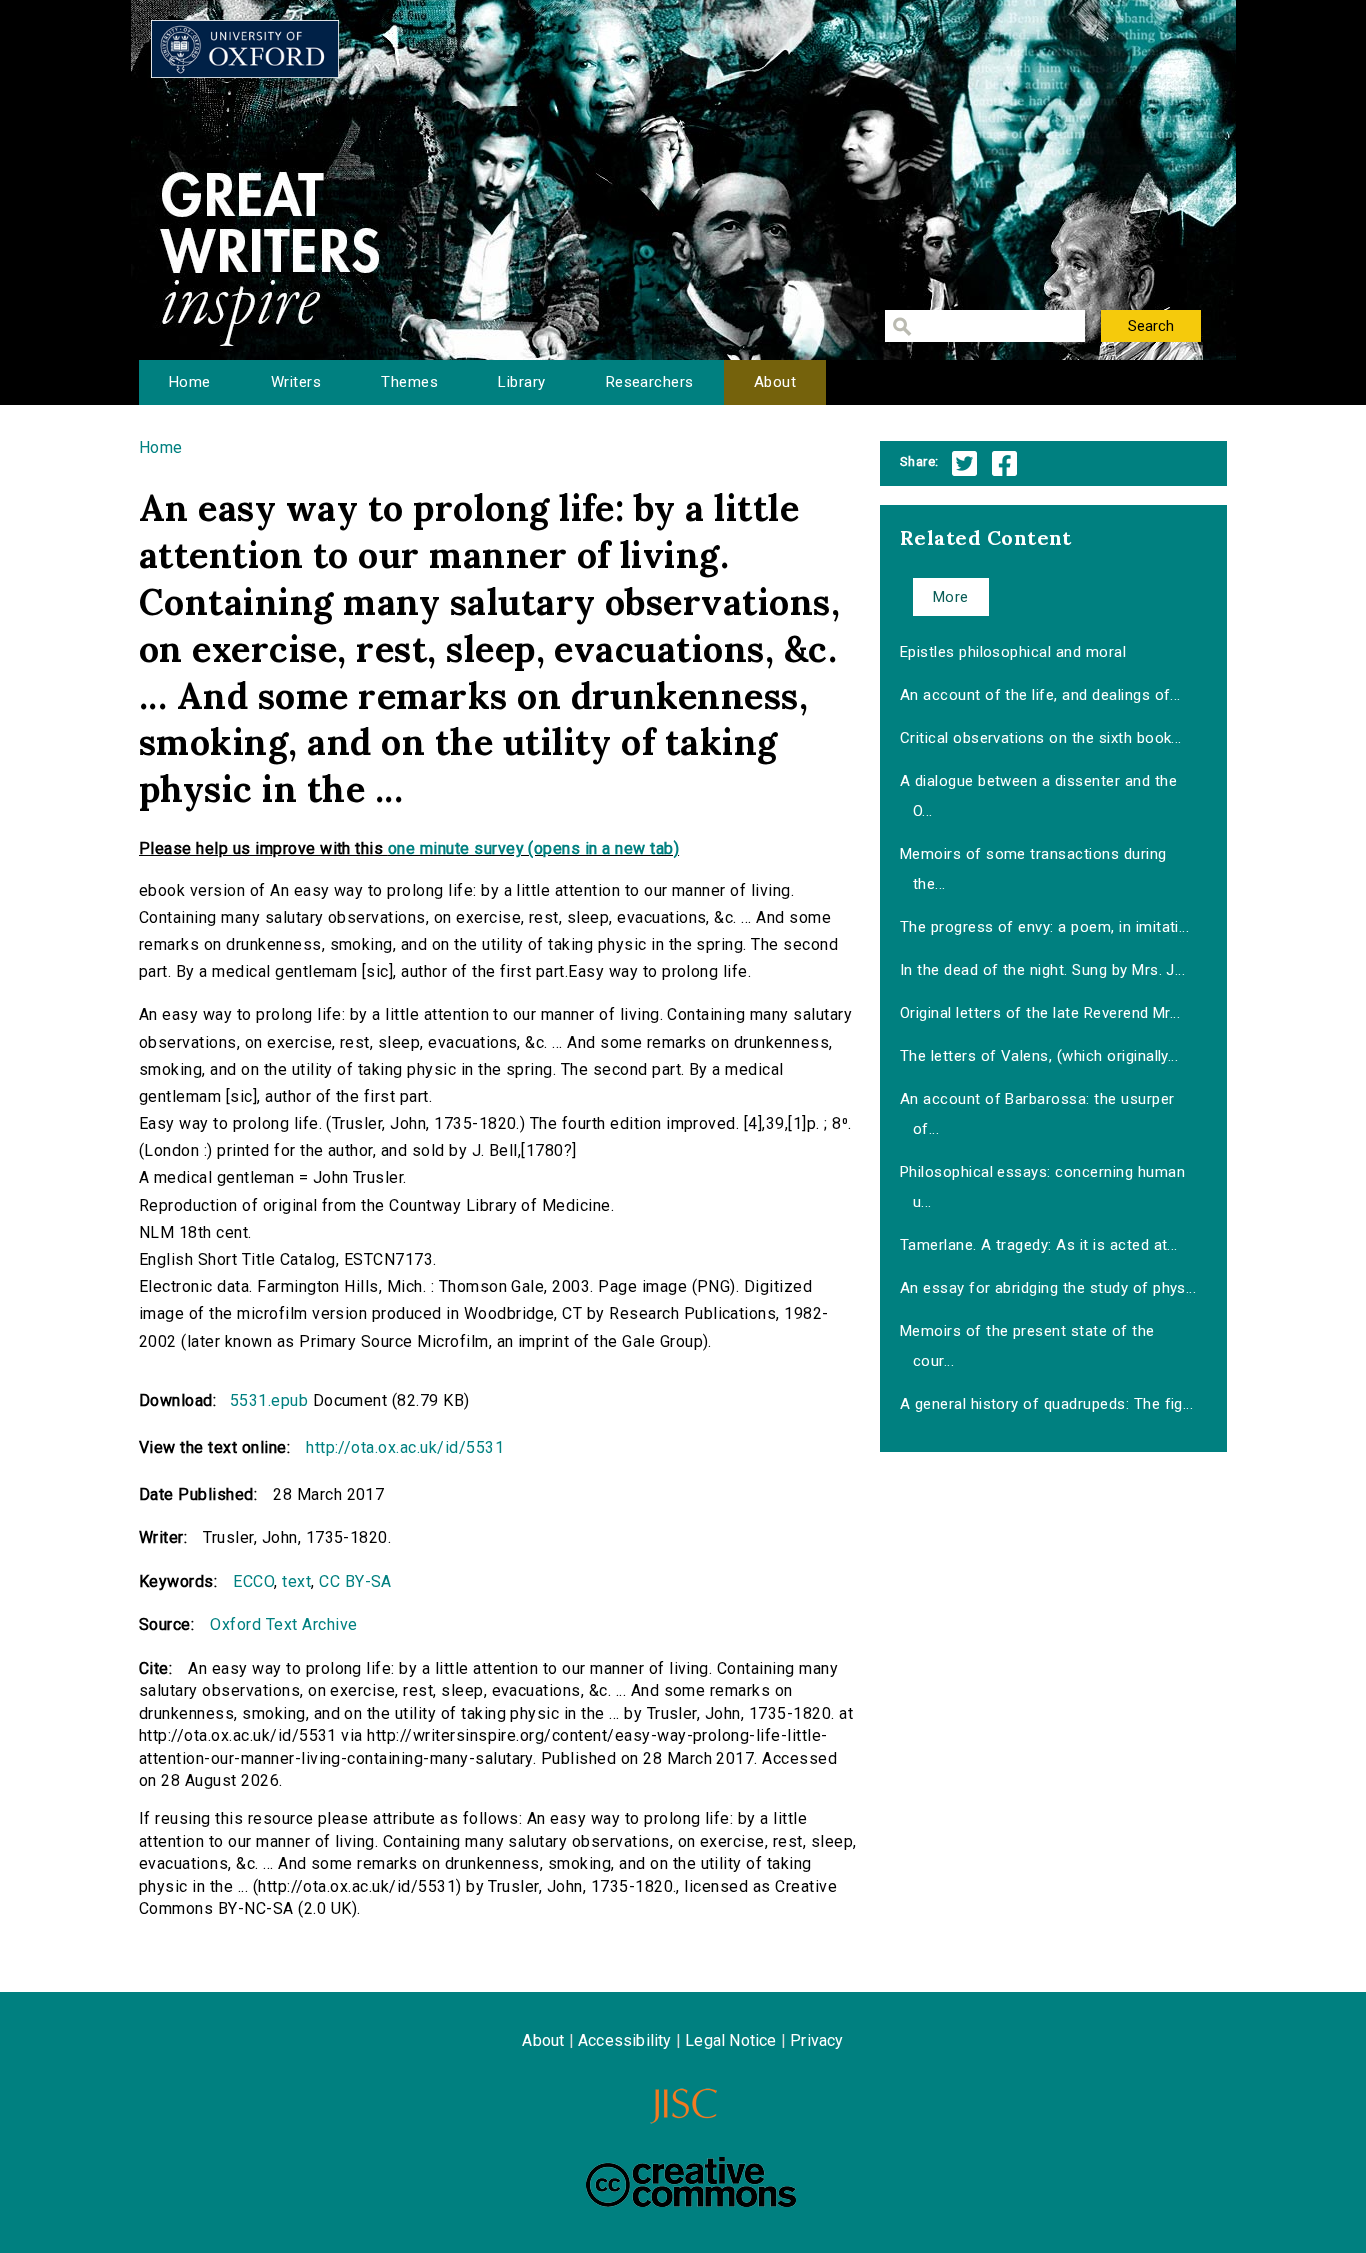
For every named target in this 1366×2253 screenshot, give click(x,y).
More (951, 597)
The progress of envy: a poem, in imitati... (1045, 927)
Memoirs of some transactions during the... (1033, 869)
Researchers (650, 382)
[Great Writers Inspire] (245, 49)
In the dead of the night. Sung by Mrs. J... (1043, 970)
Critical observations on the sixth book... (1041, 738)
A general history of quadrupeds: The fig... (1047, 1404)
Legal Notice (730, 2040)
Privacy (816, 2040)
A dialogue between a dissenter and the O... (1038, 796)
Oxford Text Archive (283, 1624)
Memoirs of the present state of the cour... (1027, 1346)
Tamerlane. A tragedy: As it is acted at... (1039, 1245)
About (775, 382)
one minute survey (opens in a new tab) (533, 848)
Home (190, 382)
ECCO (253, 1581)
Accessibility (625, 2040)
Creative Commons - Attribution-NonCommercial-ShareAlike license (691, 2182)
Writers (296, 382)
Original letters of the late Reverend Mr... (1040, 1013)
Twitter (964, 463)
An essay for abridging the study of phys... (1048, 1288)
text (296, 1581)
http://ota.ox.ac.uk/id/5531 (405, 1447)
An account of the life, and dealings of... (1040, 695)
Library (521, 382)
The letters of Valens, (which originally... (1039, 1056)
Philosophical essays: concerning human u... (1042, 1187)
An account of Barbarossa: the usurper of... (1037, 1114)
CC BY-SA (355, 1581)
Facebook (1004, 463)
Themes (409, 382)
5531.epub (269, 1400)
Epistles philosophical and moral (1013, 652)
